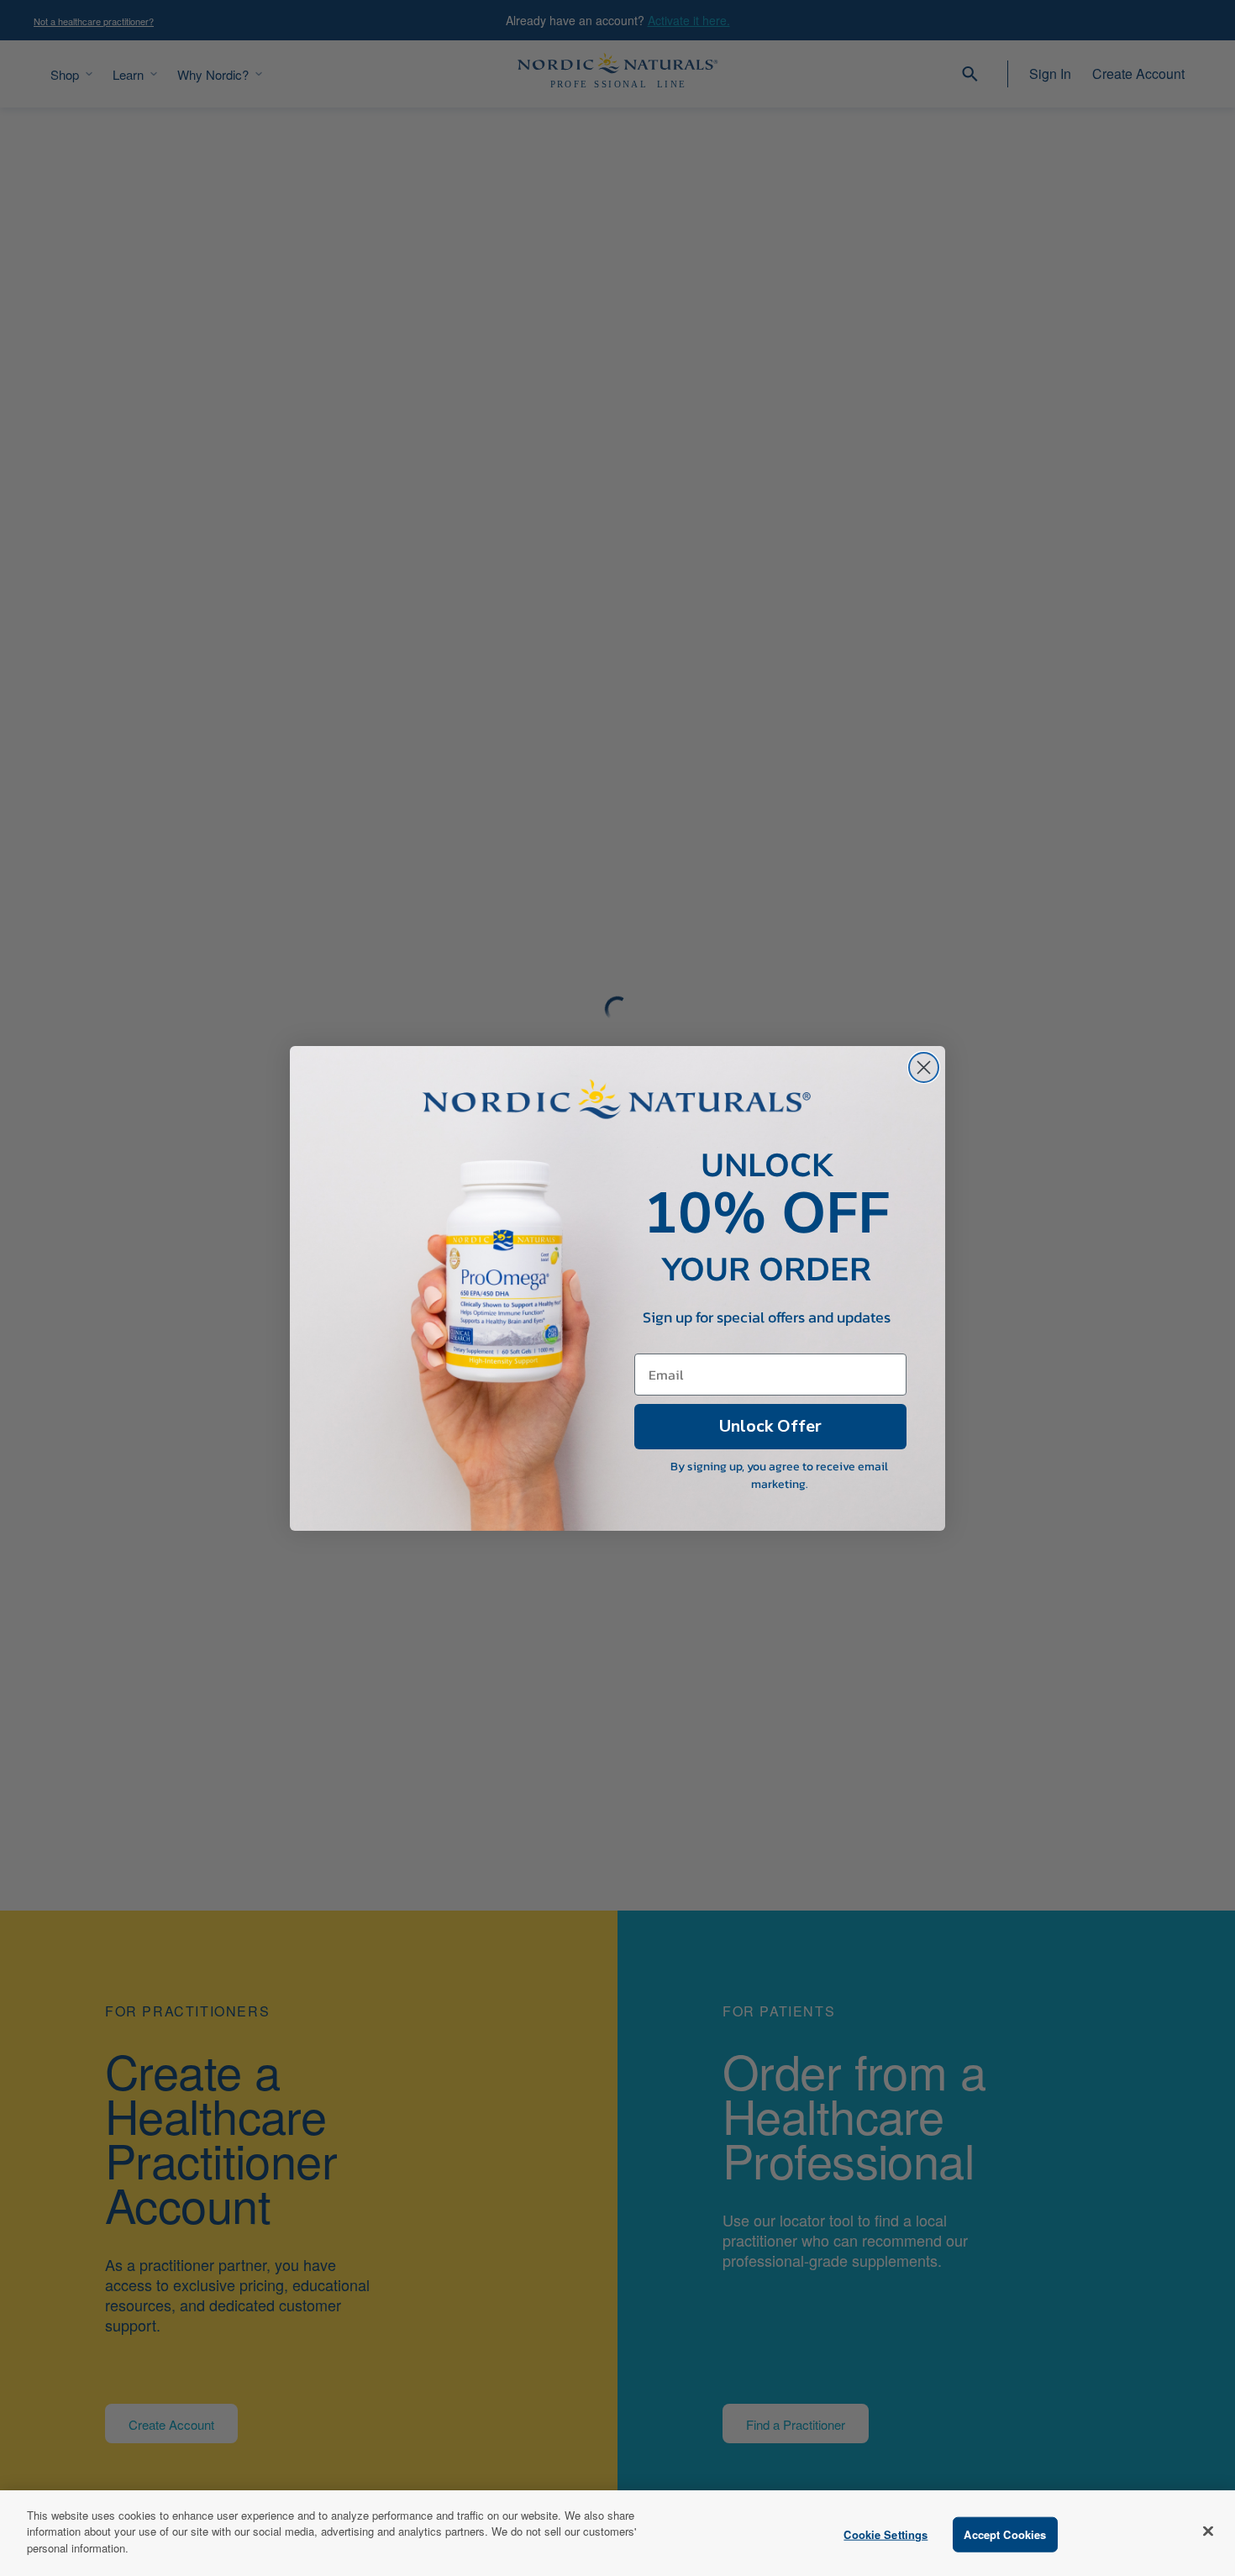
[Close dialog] (924, 1067)
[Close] (1208, 2531)
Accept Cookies (1005, 2534)
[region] (617, 2533)
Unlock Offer (770, 1426)
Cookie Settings (886, 2534)
